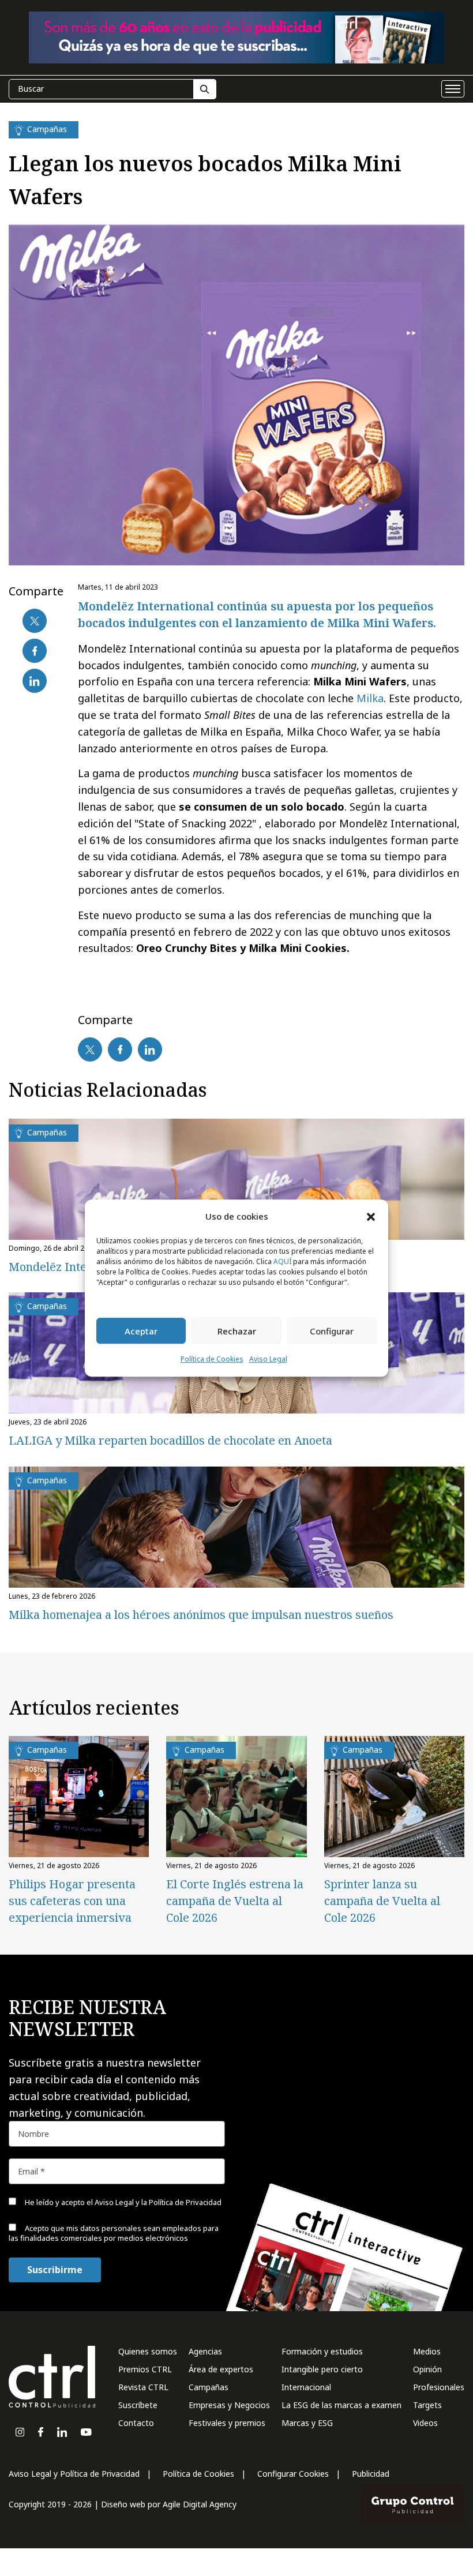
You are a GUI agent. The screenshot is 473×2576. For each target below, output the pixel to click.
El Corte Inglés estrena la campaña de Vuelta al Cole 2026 (235, 1901)
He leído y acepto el (122, 2202)
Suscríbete (138, 2405)
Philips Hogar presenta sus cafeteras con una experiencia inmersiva (72, 1901)
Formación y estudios (322, 2351)
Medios (427, 2351)
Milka (370, 698)
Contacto (136, 2423)
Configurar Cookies (293, 2474)
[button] (371, 1216)
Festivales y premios (227, 2423)
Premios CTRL (145, 2369)
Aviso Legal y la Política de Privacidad (158, 2202)
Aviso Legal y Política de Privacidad (74, 2474)
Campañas (209, 2387)
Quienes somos (148, 2351)
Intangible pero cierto (322, 2369)
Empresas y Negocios (229, 2405)
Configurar (332, 1331)
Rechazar (237, 1331)
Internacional (306, 2387)
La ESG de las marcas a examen (341, 2405)
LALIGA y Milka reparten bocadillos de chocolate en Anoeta (170, 1440)
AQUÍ (282, 1262)
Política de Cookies (212, 1360)
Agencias (205, 2351)
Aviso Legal (268, 1360)
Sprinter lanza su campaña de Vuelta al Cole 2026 (382, 1901)
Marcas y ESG (307, 2423)
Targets (427, 2405)
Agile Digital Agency (200, 2504)
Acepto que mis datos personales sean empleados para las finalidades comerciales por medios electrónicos (114, 2233)
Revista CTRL (143, 2387)
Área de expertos (221, 2369)
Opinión (427, 2369)
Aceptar (141, 1331)
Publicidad (371, 2474)
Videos (425, 2423)
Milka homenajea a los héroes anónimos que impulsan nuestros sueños (201, 1615)
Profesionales (439, 2387)
